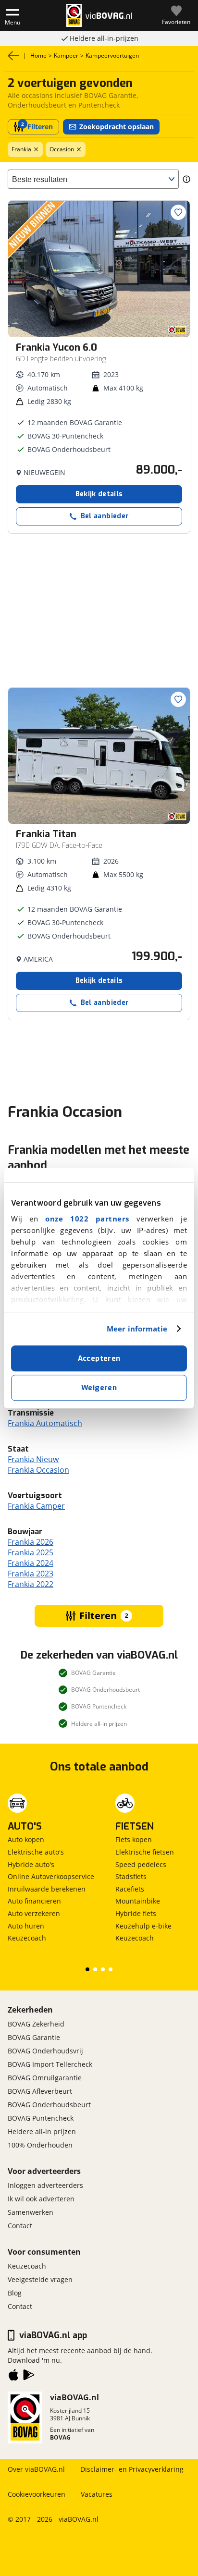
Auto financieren (34, 1901)
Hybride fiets (136, 1913)
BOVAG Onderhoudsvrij (45, 2051)
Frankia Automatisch (45, 1423)
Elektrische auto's (36, 1852)
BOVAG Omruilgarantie (45, 2078)
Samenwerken (31, 2212)
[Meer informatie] (186, 179)
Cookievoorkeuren (37, 2494)
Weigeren (99, 1388)
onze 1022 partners (87, 1219)
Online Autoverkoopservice (51, 1876)
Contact (20, 2226)
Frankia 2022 (31, 1584)
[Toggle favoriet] (178, 212)
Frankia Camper (36, 1506)
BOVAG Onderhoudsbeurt (49, 2105)
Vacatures (97, 2494)
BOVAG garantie (104, 38)
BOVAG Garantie (34, 2037)
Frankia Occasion (38, 1470)
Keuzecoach (27, 1938)
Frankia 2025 (31, 1552)
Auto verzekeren (34, 1913)
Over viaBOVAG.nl (36, 2469)
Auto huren (26, 1926)
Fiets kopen (134, 1839)
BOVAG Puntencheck (41, 2118)
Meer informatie (137, 1329)
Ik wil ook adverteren (41, 2199)
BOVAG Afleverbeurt (40, 2091)
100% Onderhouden (40, 2145)
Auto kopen (26, 1839)
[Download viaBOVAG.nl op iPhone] (13, 2377)
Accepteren (99, 1358)
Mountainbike (138, 1901)
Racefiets (130, 1889)
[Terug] (13, 56)
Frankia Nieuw (33, 1459)
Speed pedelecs (141, 1864)
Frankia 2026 (31, 1542)
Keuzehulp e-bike (143, 1926)
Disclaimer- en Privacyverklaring (132, 2469)
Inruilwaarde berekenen (47, 1889)
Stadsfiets (131, 1876)
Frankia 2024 (31, 1563)
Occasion (62, 149)
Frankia (21, 149)
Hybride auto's (31, 1864)
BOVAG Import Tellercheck (50, 2064)
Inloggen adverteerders (45, 2185)
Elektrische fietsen (145, 1852)
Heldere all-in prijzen (42, 2131)
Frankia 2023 (31, 1574)
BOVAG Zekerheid (36, 2024)
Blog (15, 2293)
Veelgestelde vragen (40, 2279)
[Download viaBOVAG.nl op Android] (29, 2377)
